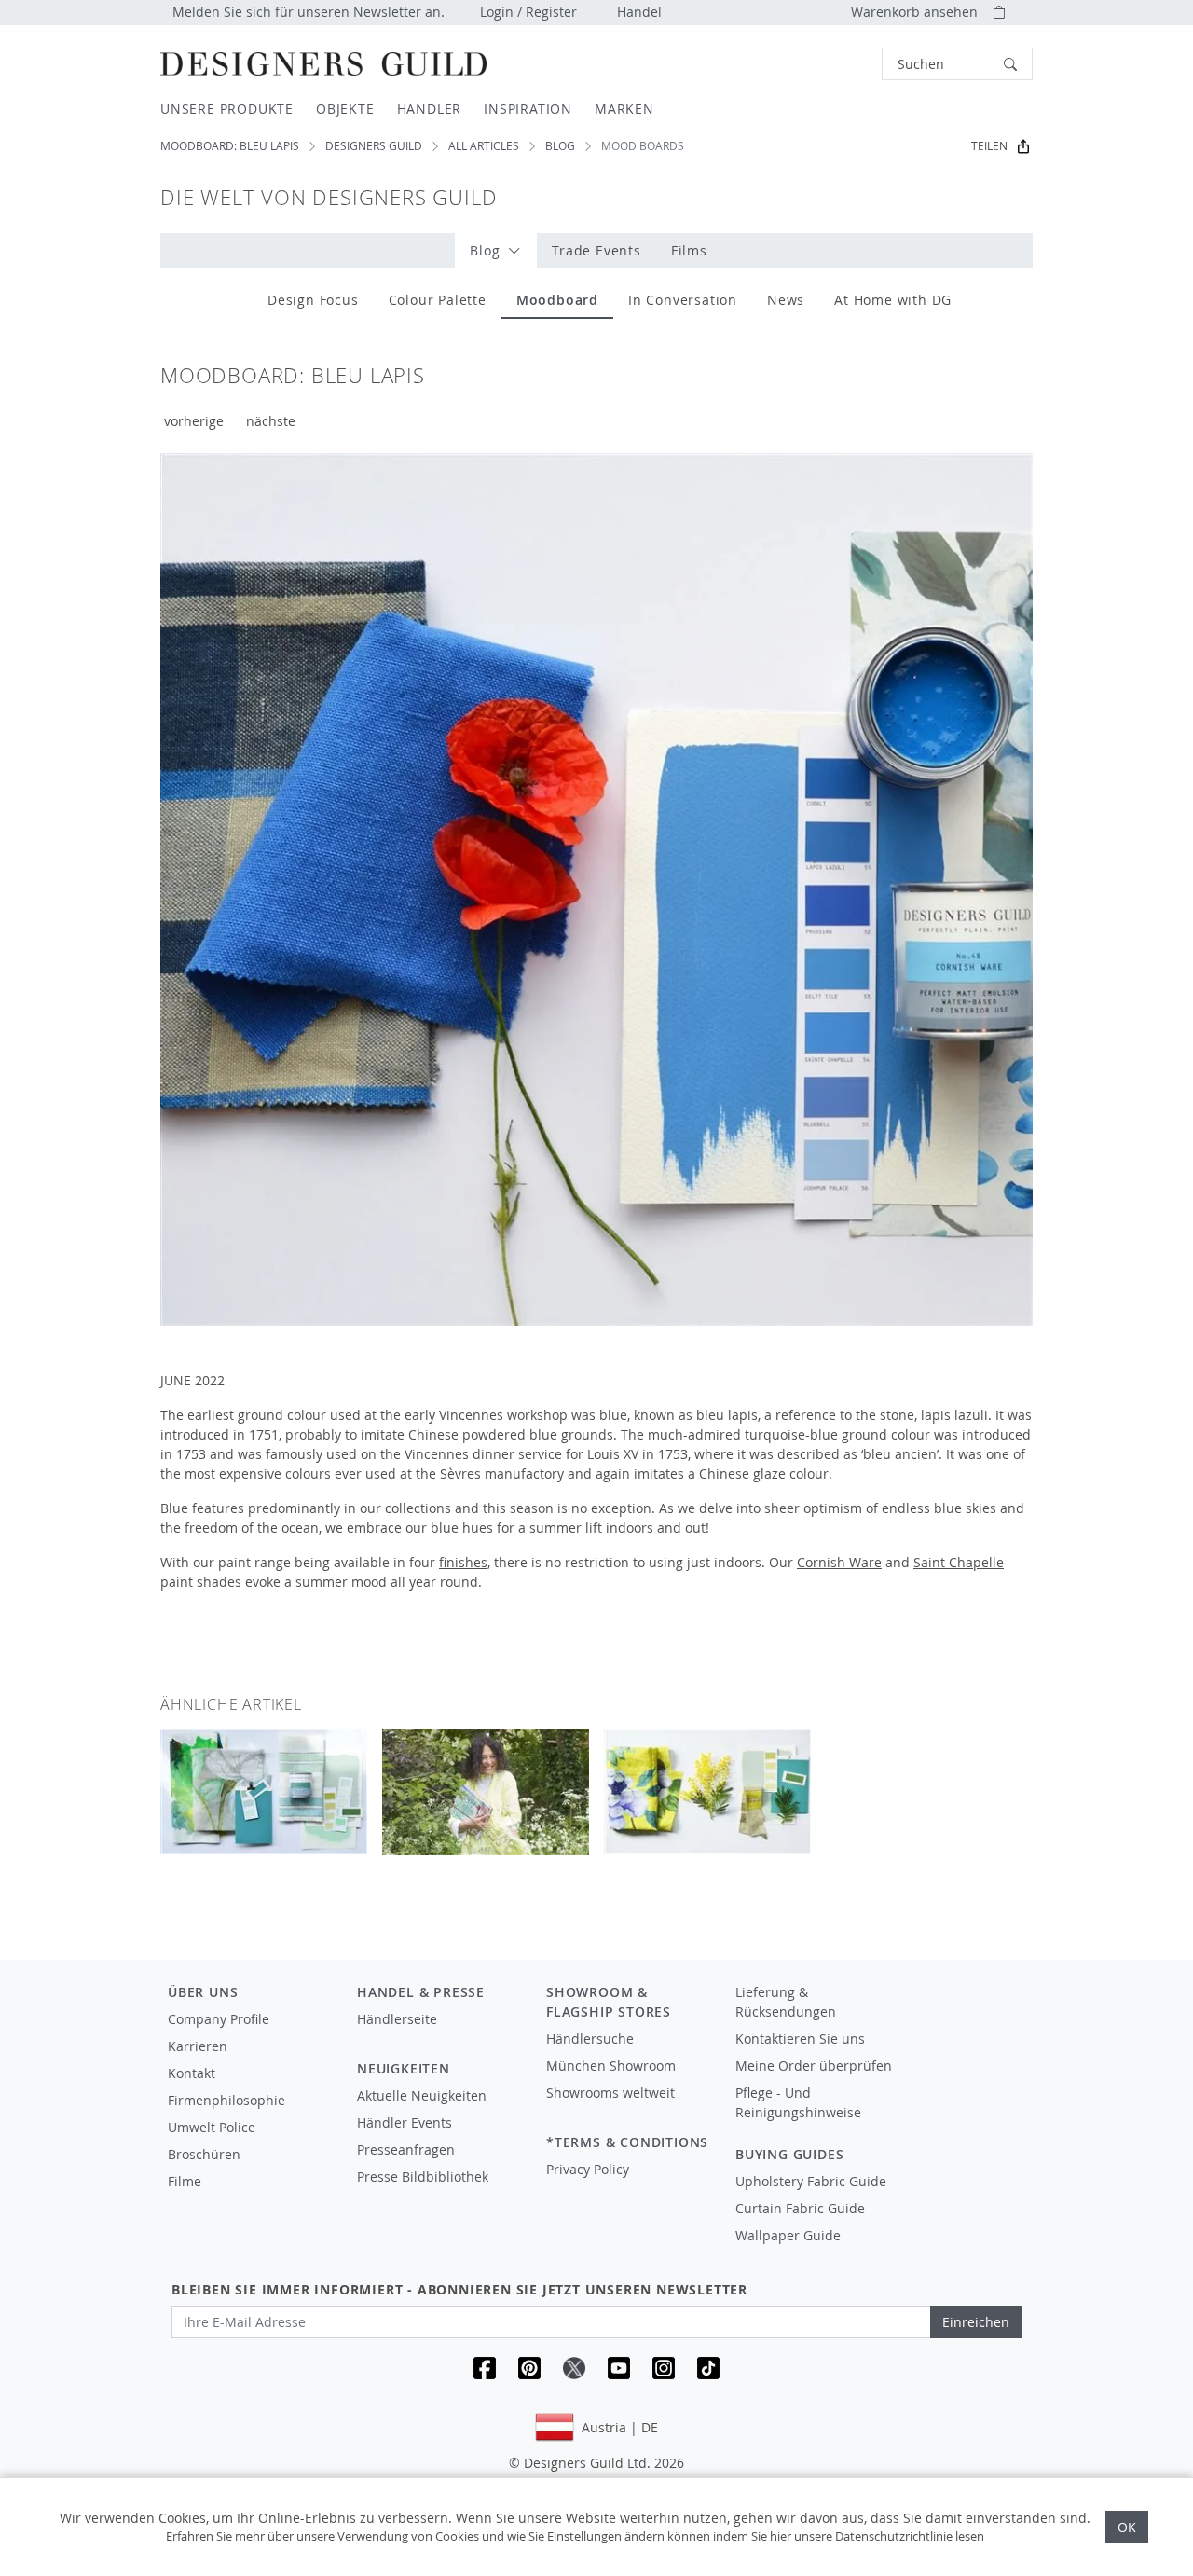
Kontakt (192, 2073)
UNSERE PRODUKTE (227, 109)
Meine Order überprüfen (814, 2066)
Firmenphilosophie (226, 2100)
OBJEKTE (345, 109)
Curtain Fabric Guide (800, 2208)
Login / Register (528, 12)
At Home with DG (893, 300)
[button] (957, 64)
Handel (639, 12)
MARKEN (624, 109)
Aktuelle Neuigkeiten (422, 2095)
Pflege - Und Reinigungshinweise (798, 2102)
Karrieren (198, 2046)
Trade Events (596, 250)
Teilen (989, 146)
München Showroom (611, 2066)
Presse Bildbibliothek (423, 2177)
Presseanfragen (406, 2149)
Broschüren (204, 2154)
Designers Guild (374, 146)
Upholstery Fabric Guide (811, 2181)
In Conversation (683, 300)
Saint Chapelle (959, 1562)
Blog (560, 146)
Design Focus (313, 300)
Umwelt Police (212, 2127)
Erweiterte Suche (840, 64)
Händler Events (405, 2122)
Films (689, 250)
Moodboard (557, 300)
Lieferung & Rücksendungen (786, 2002)
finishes (463, 1562)
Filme (185, 2181)
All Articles (484, 146)
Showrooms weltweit (610, 2093)
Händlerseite (397, 2019)
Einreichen (976, 2322)
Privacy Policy (588, 2169)
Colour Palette (438, 300)
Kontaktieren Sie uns (800, 2039)
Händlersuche (590, 2039)
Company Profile (219, 2019)
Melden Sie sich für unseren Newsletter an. (309, 12)
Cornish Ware (839, 1562)
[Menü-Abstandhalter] (439, 2036)
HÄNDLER (430, 109)
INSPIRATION (528, 109)
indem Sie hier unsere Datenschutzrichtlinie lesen (849, 2536)
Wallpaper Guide (788, 2235)
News (786, 300)
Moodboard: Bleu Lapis (230, 146)
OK (1127, 2527)
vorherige (194, 421)
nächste (271, 421)
